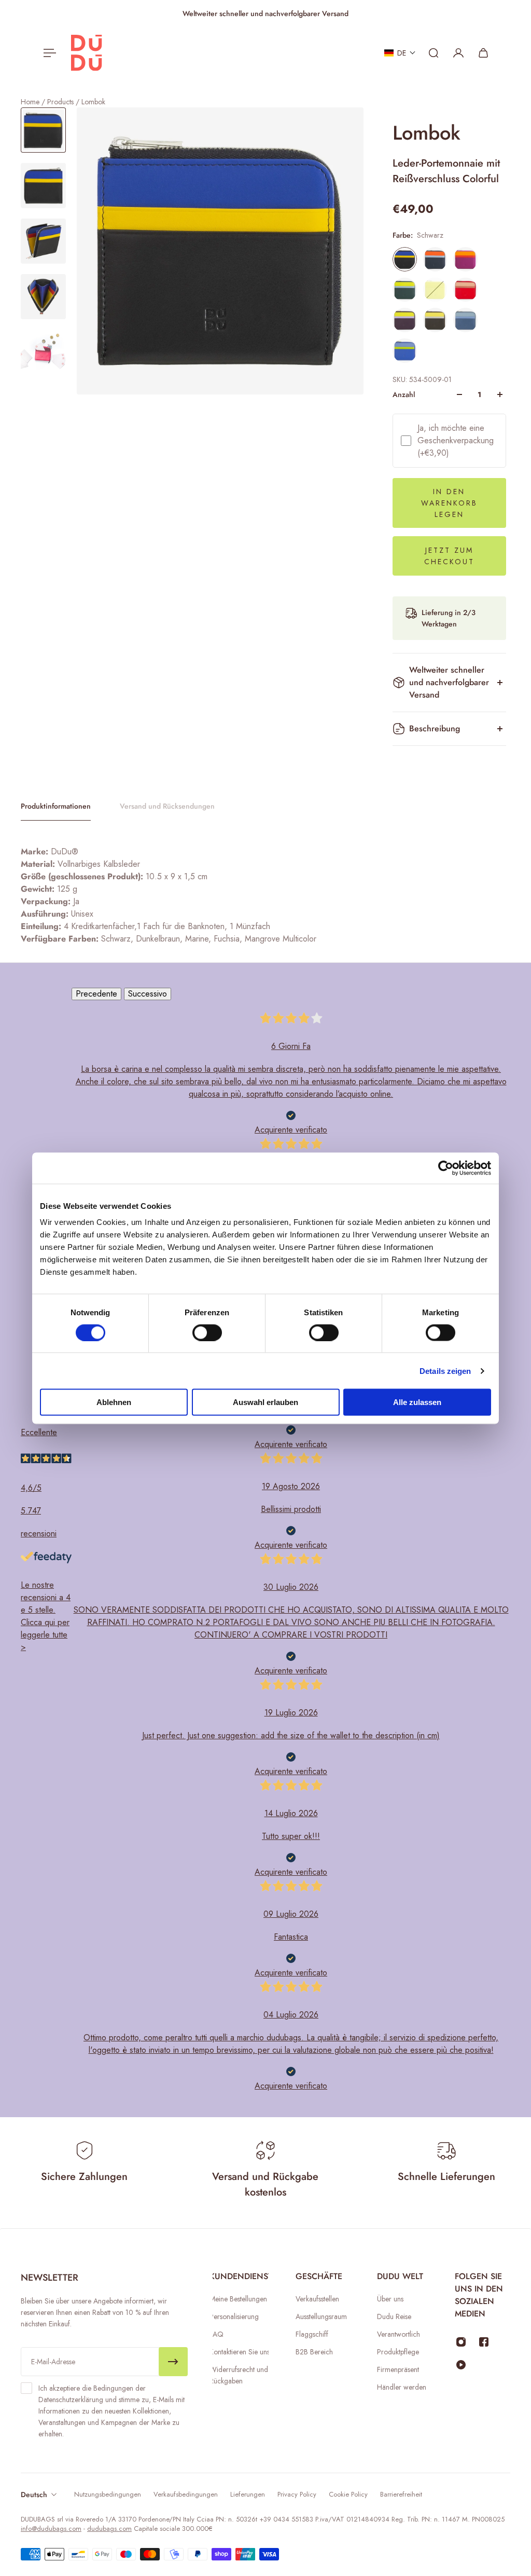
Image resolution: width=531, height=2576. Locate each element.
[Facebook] (484, 2342)
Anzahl (404, 394)
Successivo (148, 994)
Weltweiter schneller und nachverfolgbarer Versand (449, 682)
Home (31, 102)
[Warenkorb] (483, 53)
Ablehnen (114, 1402)
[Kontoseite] (458, 53)
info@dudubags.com (51, 2529)
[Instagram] (461, 2342)
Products (61, 102)
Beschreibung (435, 728)
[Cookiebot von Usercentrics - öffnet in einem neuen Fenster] (446, 1168)
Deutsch (34, 2495)
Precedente (96, 994)
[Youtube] (461, 2365)
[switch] (207, 1332)
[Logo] (87, 53)
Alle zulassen (417, 1402)
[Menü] (48, 53)
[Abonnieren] (173, 2362)
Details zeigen (445, 1371)
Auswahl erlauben (265, 1402)
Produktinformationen (56, 806)
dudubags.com (109, 2529)
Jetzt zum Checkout (449, 556)
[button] (400, 53)
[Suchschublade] (434, 53)
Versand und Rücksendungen (167, 806)
